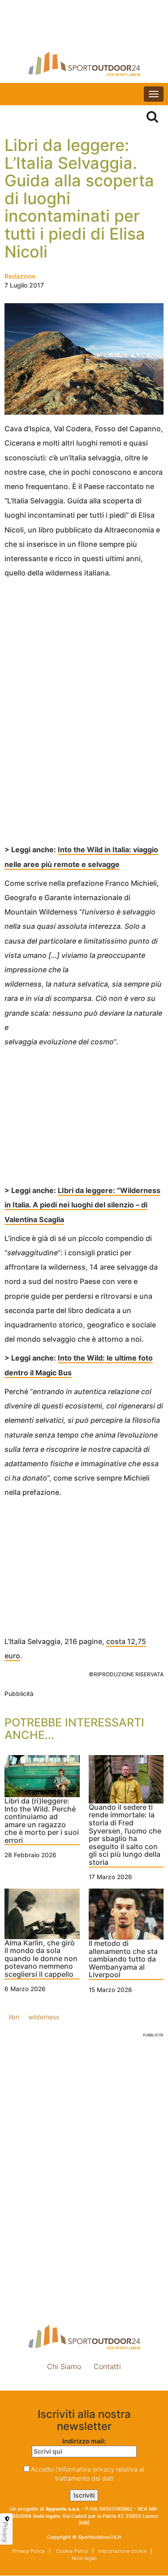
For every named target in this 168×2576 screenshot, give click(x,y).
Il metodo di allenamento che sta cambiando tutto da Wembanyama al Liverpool (123, 1959)
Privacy (5, 2532)
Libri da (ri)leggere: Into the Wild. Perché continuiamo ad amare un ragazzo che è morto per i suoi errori (42, 1821)
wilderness (44, 2017)
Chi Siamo (64, 2366)
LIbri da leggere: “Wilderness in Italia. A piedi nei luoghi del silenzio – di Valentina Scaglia (82, 1205)
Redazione (20, 276)
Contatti (107, 2366)
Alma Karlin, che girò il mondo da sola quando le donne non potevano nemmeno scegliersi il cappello (41, 1959)
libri (14, 2017)
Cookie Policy (71, 2551)
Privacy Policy (28, 2551)
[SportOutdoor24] (84, 64)
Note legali (84, 2558)
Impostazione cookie (84, 2386)
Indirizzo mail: (84, 2441)
